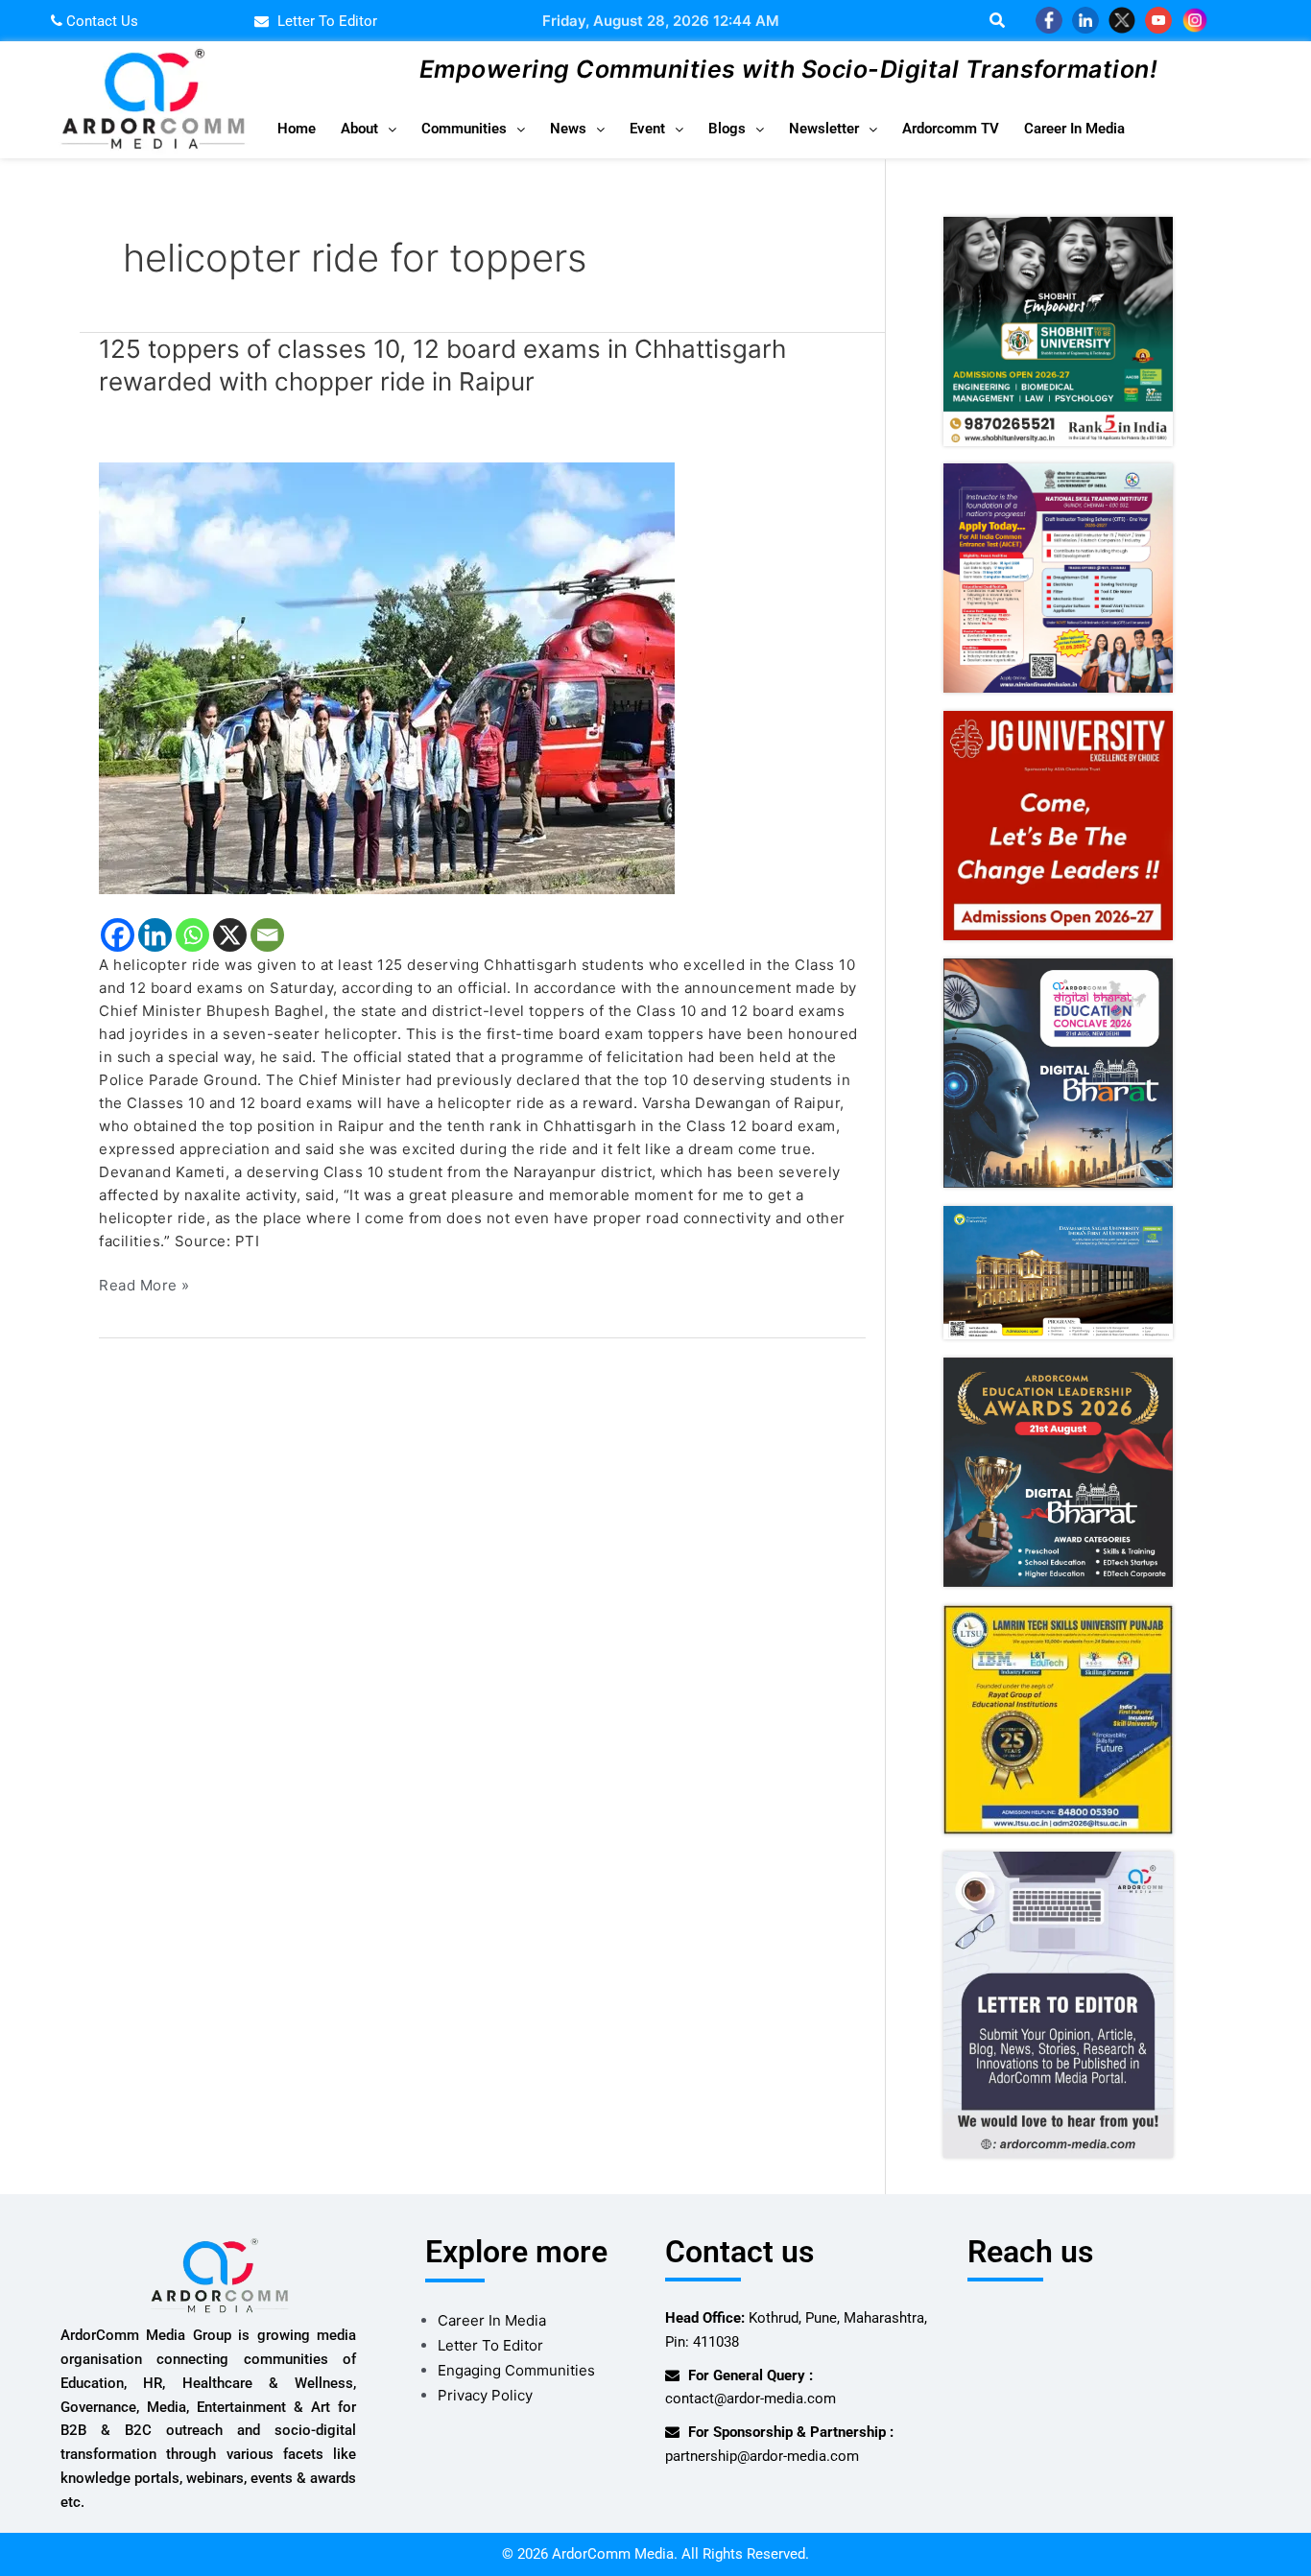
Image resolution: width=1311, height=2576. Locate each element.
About (359, 129)
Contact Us (100, 21)
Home (297, 129)
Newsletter (824, 129)
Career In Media (1074, 129)
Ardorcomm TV (951, 129)
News (568, 129)
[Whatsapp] (192, 935)
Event (647, 129)
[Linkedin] (155, 935)
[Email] (267, 935)
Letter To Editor (490, 2345)
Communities (464, 129)
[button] (369, 129)
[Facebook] (118, 935)
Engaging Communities (516, 2370)
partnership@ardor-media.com (762, 2456)
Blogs (727, 129)
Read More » (144, 1284)
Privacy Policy (485, 2395)
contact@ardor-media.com (751, 2399)
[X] (230, 935)
